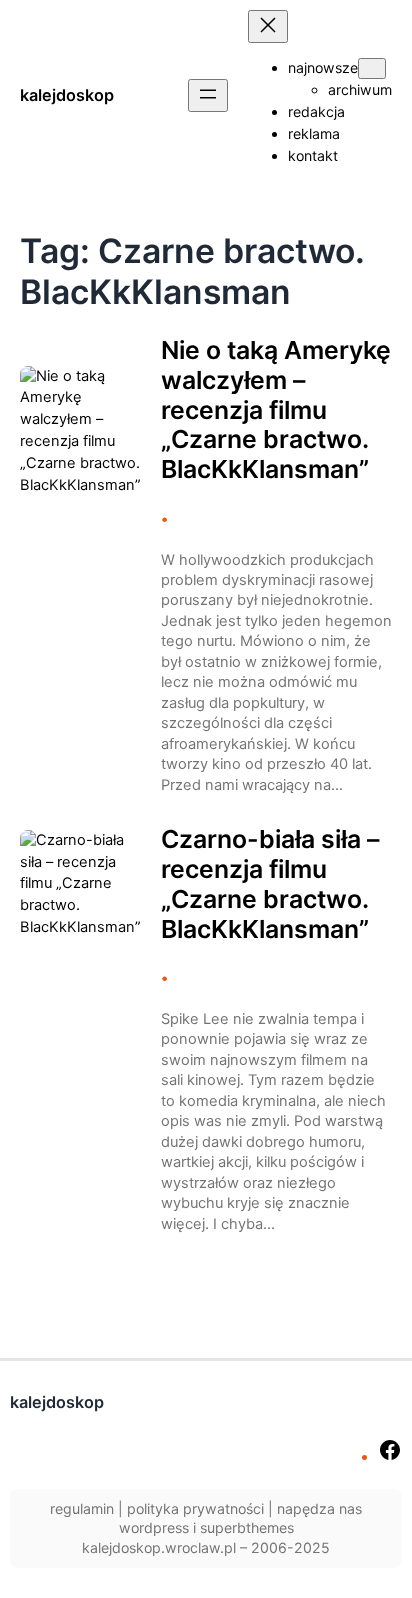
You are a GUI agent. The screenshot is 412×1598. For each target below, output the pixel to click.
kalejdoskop (67, 95)
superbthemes (247, 1527)
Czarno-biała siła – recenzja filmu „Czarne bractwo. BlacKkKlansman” (270, 884)
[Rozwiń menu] (208, 95)
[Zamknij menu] (268, 26)
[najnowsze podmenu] (372, 68)
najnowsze (323, 67)
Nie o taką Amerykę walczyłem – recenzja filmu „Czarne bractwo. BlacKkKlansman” (276, 410)
